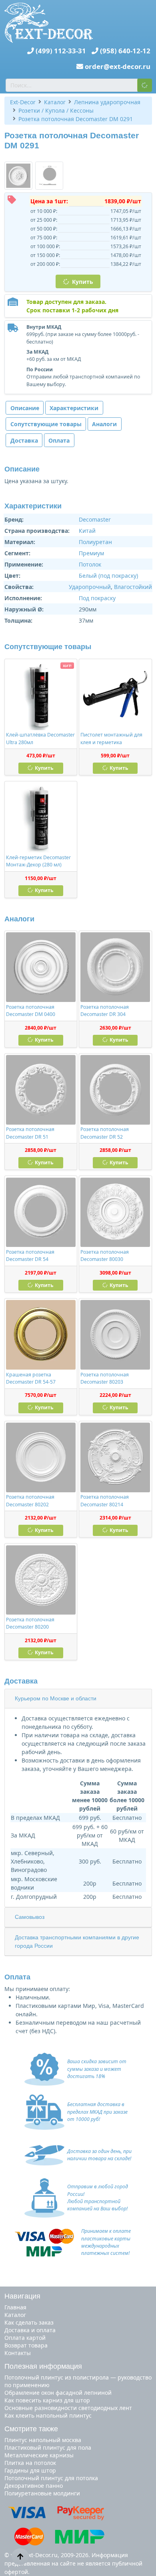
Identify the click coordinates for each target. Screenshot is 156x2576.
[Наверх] (20, 2556)
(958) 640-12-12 (125, 51)
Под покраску (97, 598)
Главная (15, 2307)
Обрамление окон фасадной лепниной (58, 2393)
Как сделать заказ (29, 2322)
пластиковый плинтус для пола (48, 2448)
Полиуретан (95, 542)
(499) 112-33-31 (61, 51)
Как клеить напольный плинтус (48, 2415)
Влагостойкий (133, 587)
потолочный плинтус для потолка (51, 2478)
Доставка (24, 440)
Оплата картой (25, 2338)
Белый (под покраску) (108, 576)
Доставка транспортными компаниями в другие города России (77, 1942)
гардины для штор (30, 2470)
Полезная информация (43, 2366)
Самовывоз (30, 1917)
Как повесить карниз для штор (47, 2400)
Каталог (15, 2315)
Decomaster (95, 519)
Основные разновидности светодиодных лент (68, 2408)
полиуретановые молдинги (42, 2493)
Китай (87, 531)
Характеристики (74, 408)
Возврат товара (26, 2345)
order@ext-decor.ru (118, 66)
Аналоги (104, 424)
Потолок (90, 564)
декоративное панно (34, 2486)
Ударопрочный (90, 587)
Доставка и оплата (30, 2330)
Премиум (91, 553)
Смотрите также (31, 2429)
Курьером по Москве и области (56, 1698)
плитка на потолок (30, 2463)
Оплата (59, 440)
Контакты (18, 2353)
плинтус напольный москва (43, 2440)
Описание (25, 408)
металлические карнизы (39, 2455)
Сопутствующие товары (46, 424)
